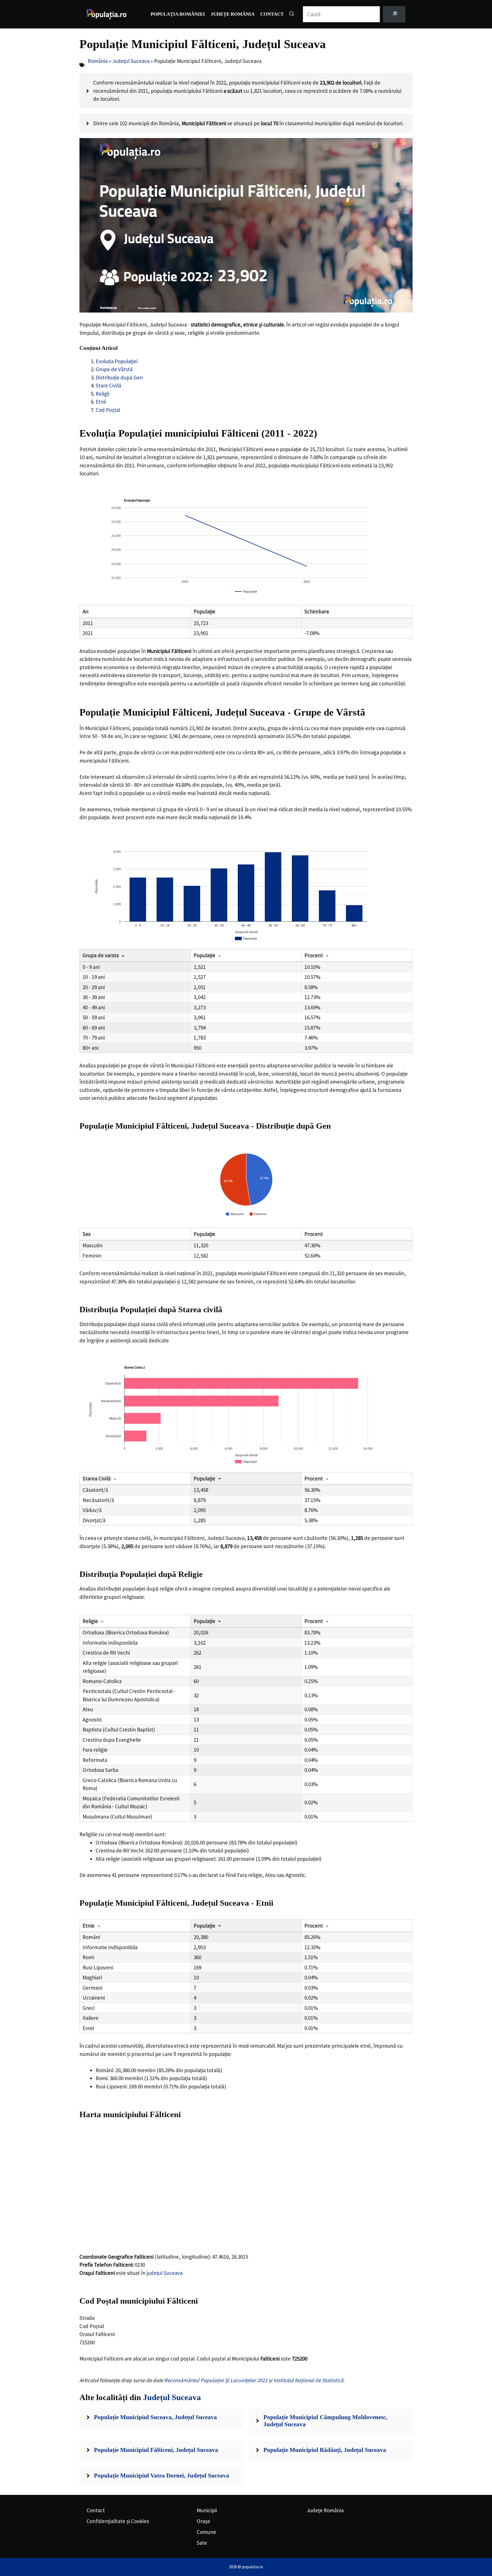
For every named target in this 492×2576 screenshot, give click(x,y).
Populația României (178, 14)
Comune (206, 2532)
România (98, 61)
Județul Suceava (131, 61)
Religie (90, 1621)
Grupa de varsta (101, 955)
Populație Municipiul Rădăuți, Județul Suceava (325, 2450)
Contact (272, 14)
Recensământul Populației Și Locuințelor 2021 (216, 2380)
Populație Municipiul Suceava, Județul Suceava (155, 2417)
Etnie (89, 1926)
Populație (204, 955)
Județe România (233, 14)
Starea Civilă (97, 1478)
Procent (314, 955)
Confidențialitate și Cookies (118, 2521)
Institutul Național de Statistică (308, 2380)
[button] (292, 14)
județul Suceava (165, 2273)
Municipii (207, 2510)
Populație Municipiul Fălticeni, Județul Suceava (156, 2450)
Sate (202, 2543)
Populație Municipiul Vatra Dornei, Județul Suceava (162, 2476)
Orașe (203, 2521)
